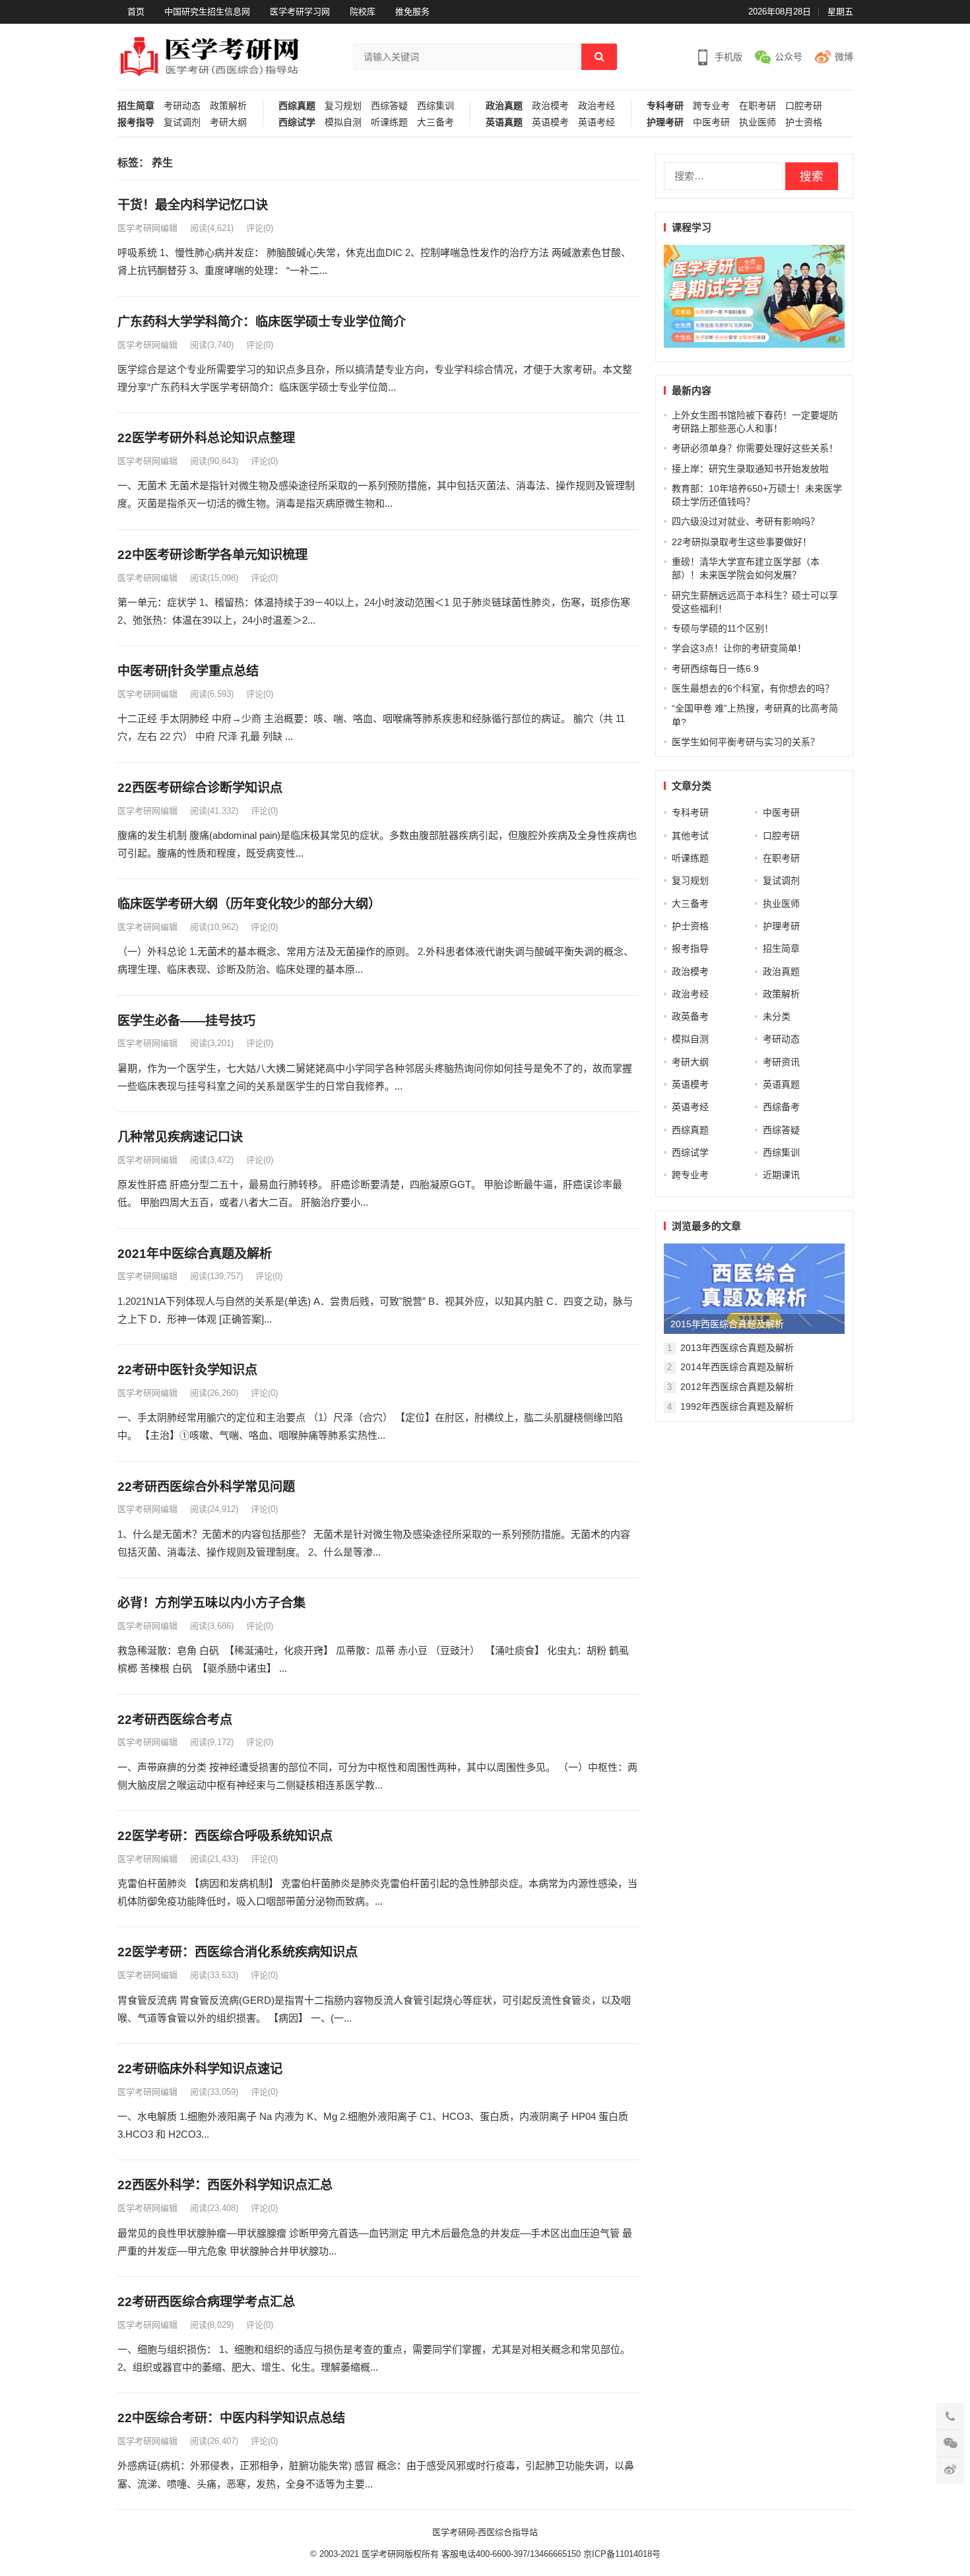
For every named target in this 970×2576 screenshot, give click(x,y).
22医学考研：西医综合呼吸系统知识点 (225, 1836)
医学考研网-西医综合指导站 (485, 2532)
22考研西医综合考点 (175, 1720)
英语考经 (597, 122)
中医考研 (711, 122)
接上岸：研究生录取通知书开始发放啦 (750, 469)
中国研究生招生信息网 (207, 12)
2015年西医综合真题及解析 (727, 1324)
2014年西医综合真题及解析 (737, 1367)
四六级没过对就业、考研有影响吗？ (746, 521)
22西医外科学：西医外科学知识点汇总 (225, 2185)
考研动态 (182, 106)
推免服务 (412, 12)
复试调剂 (182, 122)
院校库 (363, 12)
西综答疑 (389, 106)
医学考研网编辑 (147, 228)
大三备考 (436, 122)
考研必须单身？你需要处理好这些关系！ (755, 448)
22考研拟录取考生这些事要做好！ (742, 542)
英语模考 (550, 122)
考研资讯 (781, 1062)
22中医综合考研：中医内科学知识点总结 (231, 2418)
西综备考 (781, 1107)
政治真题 (504, 106)
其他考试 (690, 836)
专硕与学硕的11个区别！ (723, 628)
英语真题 (504, 122)
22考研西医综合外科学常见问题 (206, 1487)
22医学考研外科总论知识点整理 (206, 438)
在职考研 (758, 106)
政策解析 (228, 106)
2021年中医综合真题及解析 (195, 1254)
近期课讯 (781, 1175)
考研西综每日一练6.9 (715, 669)
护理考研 (665, 122)
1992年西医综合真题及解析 (737, 1406)
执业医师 (758, 122)
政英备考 (690, 1016)
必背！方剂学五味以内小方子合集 (211, 1603)
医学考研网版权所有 (400, 2554)
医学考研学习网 (300, 12)
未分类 (777, 1016)
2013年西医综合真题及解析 (737, 1348)
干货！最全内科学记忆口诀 (193, 205)
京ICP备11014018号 (621, 2554)
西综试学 (297, 122)
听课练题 (389, 122)
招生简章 (136, 106)
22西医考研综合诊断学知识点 (200, 788)
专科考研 (665, 106)
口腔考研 (804, 106)
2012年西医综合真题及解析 (737, 1387)
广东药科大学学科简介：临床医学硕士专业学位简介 (262, 322)
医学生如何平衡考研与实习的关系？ (746, 742)
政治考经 (597, 106)
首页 (136, 12)
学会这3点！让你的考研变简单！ (739, 648)
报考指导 (136, 122)
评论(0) (260, 228)
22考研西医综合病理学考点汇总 (206, 2302)
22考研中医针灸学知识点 (187, 1370)
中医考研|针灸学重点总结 (188, 671)
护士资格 (804, 122)
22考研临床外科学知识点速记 (200, 2069)
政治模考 (550, 106)
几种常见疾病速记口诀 (180, 1137)
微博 (844, 57)
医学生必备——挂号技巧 (186, 1021)
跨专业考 (711, 106)
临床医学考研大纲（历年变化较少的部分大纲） (249, 904)
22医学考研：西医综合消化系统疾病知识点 (238, 1952)
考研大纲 (228, 122)
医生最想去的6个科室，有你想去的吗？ (753, 688)
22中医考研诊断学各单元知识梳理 (212, 555)
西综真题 (297, 106)
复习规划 (343, 106)
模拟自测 (343, 122)
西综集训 (436, 106)
